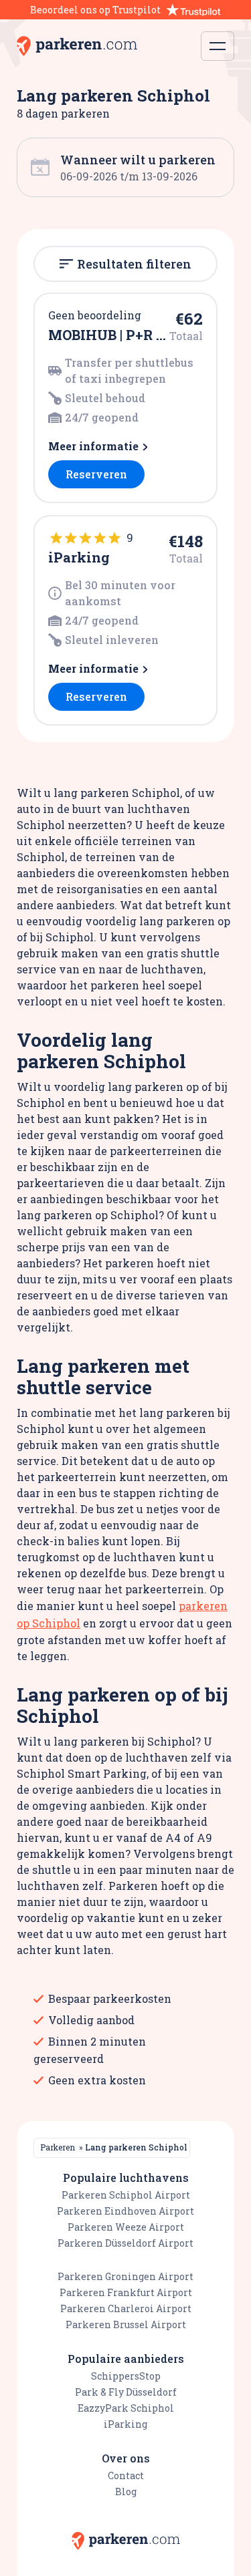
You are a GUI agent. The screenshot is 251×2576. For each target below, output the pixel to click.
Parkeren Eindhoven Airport (125, 2211)
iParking (125, 2424)
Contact (126, 2475)
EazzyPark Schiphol (126, 2408)
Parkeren (58, 2147)
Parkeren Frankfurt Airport (126, 2292)
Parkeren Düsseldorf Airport (125, 2243)
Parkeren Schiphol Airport (126, 2195)
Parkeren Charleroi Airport (126, 2308)
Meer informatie (93, 446)
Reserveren (96, 474)
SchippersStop (126, 2376)
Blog (126, 2491)
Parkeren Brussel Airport (126, 2324)
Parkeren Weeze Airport (126, 2227)
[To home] (77, 46)
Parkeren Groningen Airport (125, 2276)
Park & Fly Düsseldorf (126, 2392)
